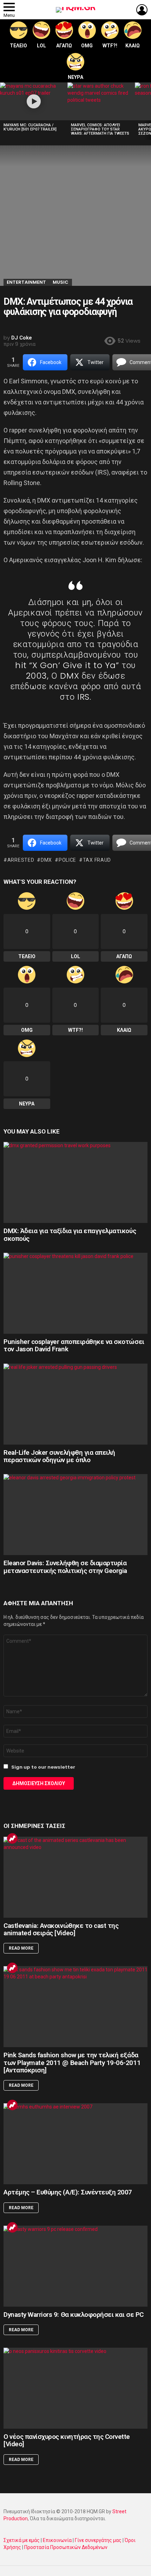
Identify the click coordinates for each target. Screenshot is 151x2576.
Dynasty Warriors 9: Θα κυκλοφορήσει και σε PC (74, 2315)
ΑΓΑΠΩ (64, 46)
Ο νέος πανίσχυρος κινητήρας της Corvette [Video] (67, 2440)
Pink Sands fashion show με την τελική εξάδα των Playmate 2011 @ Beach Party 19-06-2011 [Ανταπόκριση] (72, 2063)
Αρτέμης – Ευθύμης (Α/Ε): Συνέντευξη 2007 (68, 2192)
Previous (4, 111)
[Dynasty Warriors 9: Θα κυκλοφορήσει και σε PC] (75, 2266)
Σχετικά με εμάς (22, 2540)
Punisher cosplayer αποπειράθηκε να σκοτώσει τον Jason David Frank (74, 1345)
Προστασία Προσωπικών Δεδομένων (66, 2547)
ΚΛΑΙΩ (133, 46)
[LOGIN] (142, 10)
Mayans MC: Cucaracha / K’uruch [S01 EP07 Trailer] (30, 127)
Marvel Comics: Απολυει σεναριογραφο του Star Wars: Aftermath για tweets (100, 129)
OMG (87, 46)
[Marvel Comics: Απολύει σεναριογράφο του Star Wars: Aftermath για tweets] (101, 101)
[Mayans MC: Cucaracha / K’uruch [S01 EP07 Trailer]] (34, 101)
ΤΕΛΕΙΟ (18, 46)
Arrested (21, 860)
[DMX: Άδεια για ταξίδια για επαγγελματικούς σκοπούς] (75, 1182)
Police (67, 860)
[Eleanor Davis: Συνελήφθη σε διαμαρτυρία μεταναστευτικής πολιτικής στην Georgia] (75, 1515)
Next (147, 111)
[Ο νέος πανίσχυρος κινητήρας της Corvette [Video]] (75, 2388)
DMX (46, 860)
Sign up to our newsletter (43, 1767)
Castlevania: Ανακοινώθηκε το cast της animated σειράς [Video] (61, 1929)
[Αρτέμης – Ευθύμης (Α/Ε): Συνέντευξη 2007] (75, 2144)
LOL (41, 46)
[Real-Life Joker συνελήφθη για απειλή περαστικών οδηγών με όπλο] (75, 1404)
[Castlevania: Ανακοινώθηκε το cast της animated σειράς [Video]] (75, 1877)
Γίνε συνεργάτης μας (98, 2540)
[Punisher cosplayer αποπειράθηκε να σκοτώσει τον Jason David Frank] (75, 1293)
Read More (21, 1948)
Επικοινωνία (57, 2540)
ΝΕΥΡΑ (75, 77)
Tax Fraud (97, 860)
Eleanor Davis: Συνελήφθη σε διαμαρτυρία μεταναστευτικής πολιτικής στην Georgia (65, 1567)
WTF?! (110, 46)
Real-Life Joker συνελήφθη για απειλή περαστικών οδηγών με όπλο (59, 1456)
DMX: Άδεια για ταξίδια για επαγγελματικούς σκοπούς (70, 1235)
